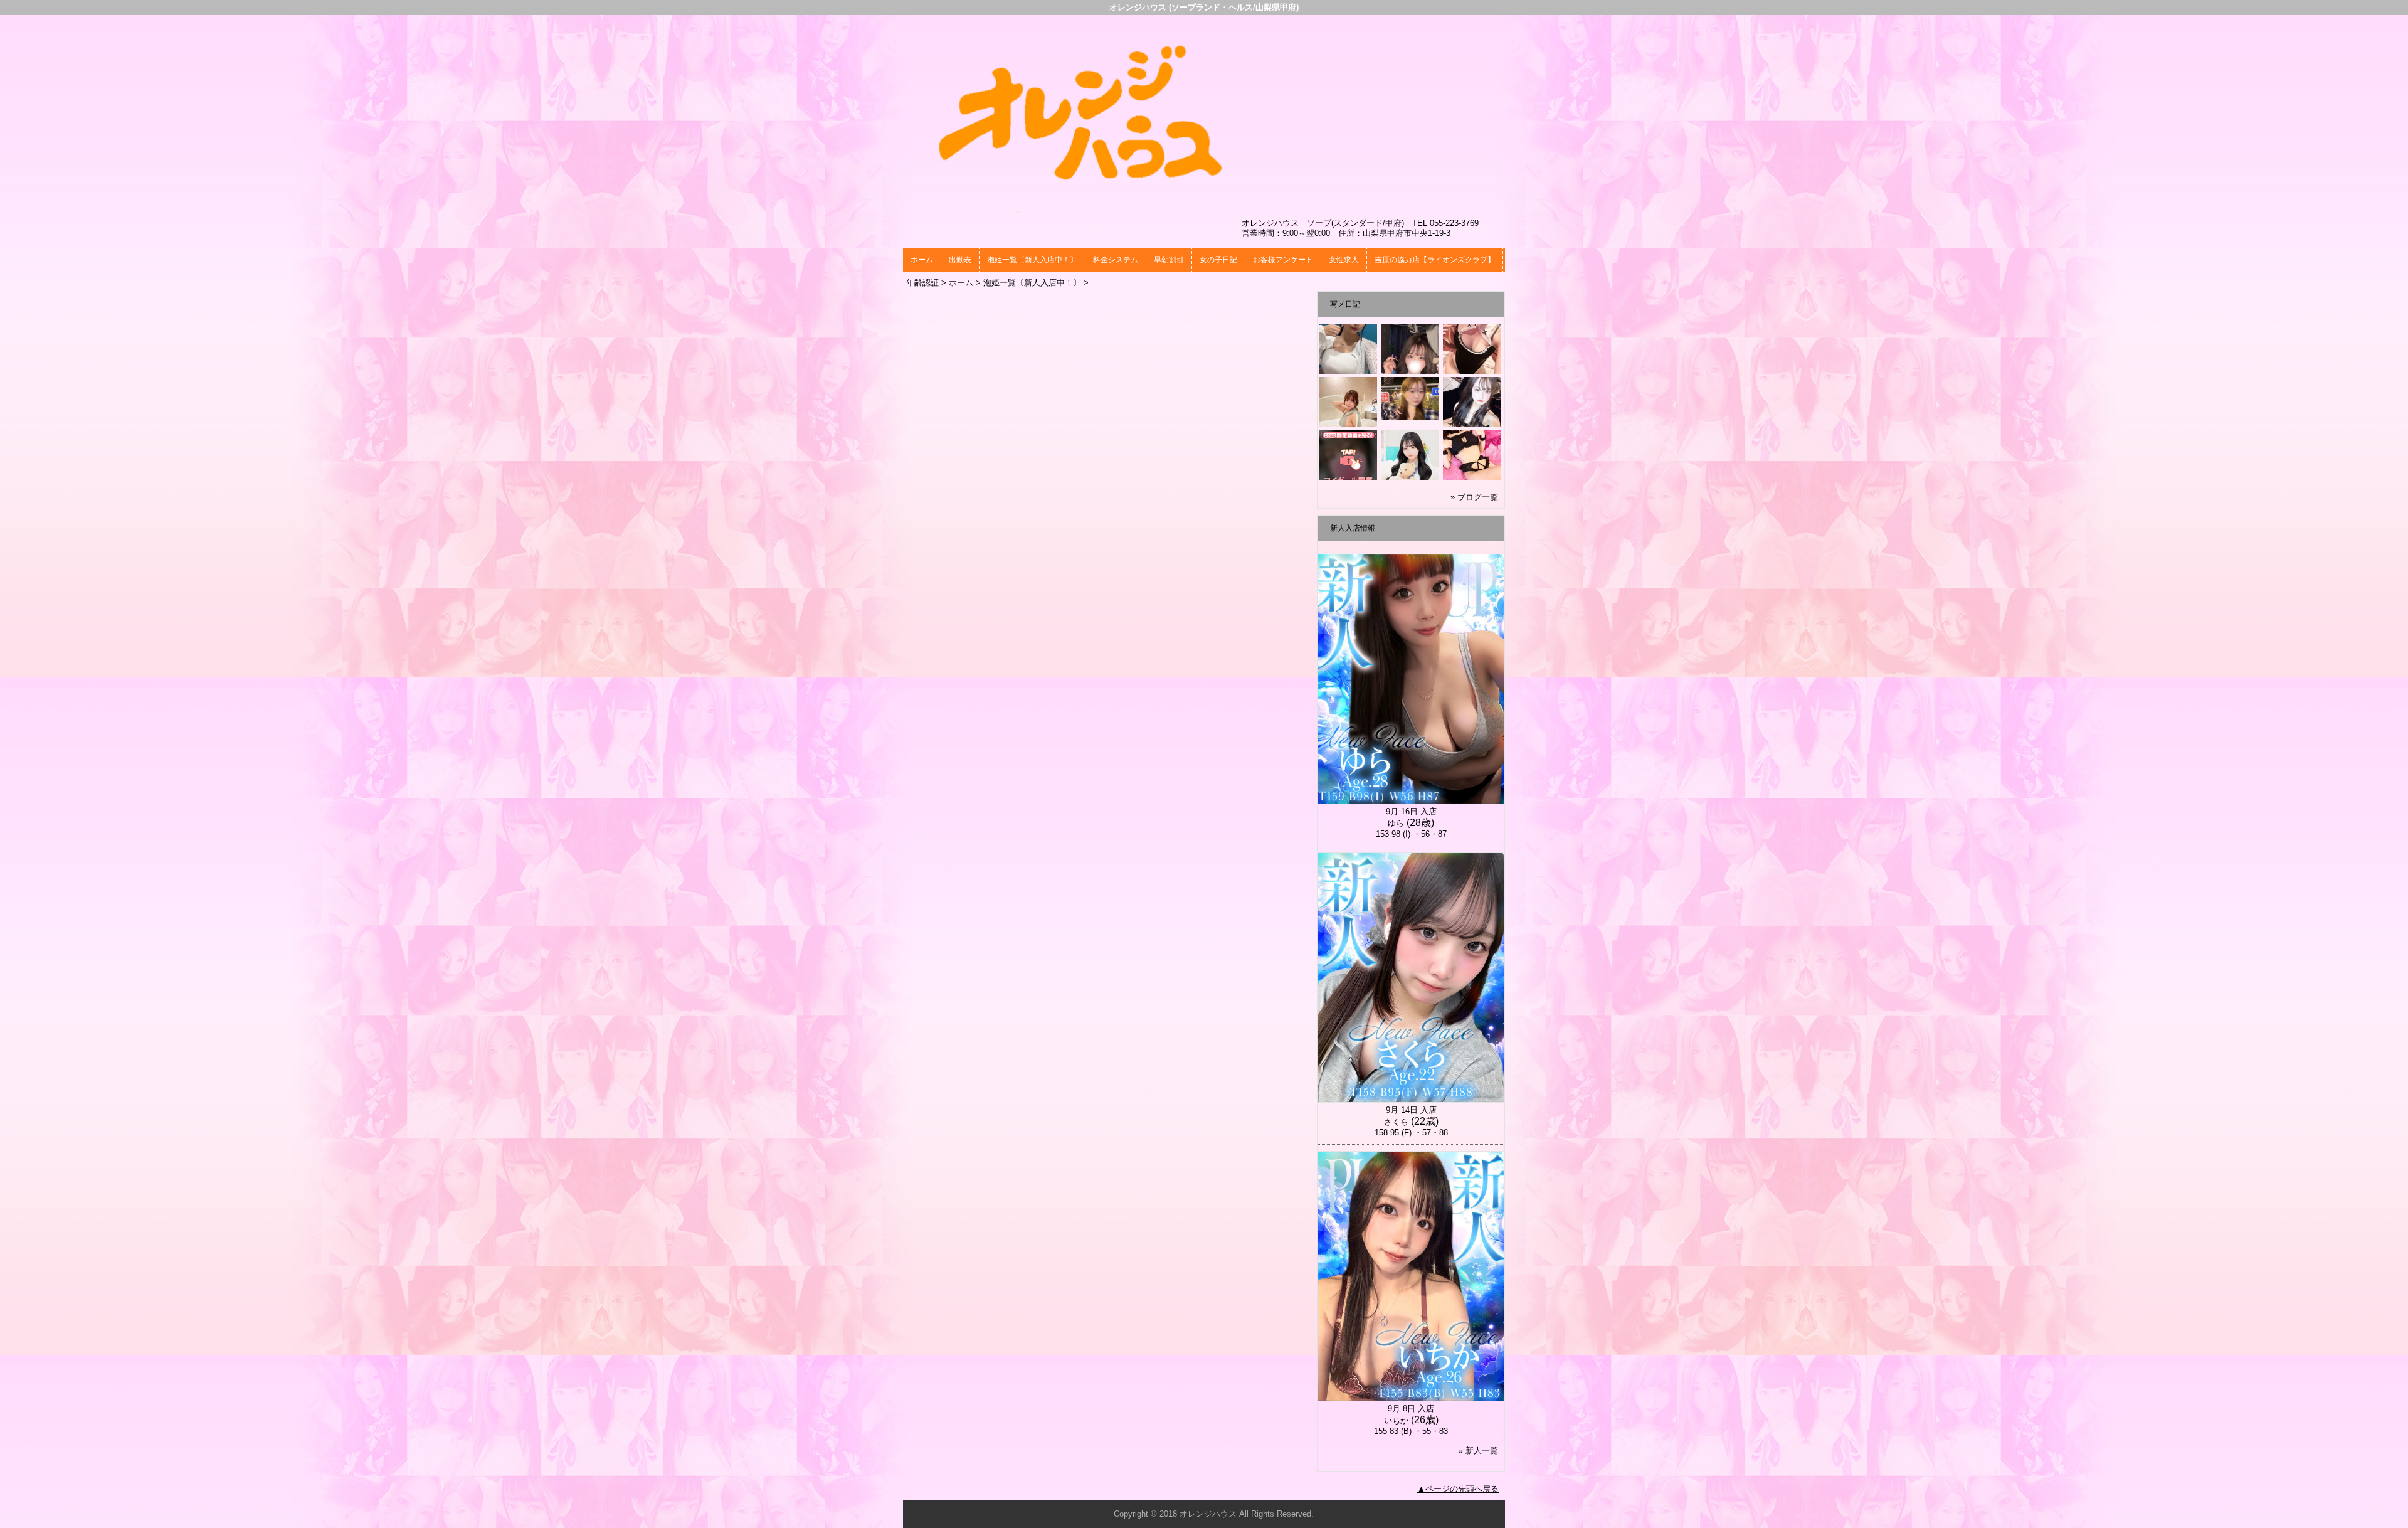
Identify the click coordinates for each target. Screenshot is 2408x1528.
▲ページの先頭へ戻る (1458, 1489)
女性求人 (1344, 260)
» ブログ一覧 (1474, 497)
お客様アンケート (1283, 260)
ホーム (922, 260)
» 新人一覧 (1478, 1451)
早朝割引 (1169, 260)
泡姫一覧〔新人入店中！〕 (1032, 260)
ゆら (1396, 823)
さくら (1396, 1122)
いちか (1396, 1420)
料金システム (1116, 260)
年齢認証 (922, 283)
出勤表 (960, 260)
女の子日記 (1218, 260)
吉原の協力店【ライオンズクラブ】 (1435, 260)
